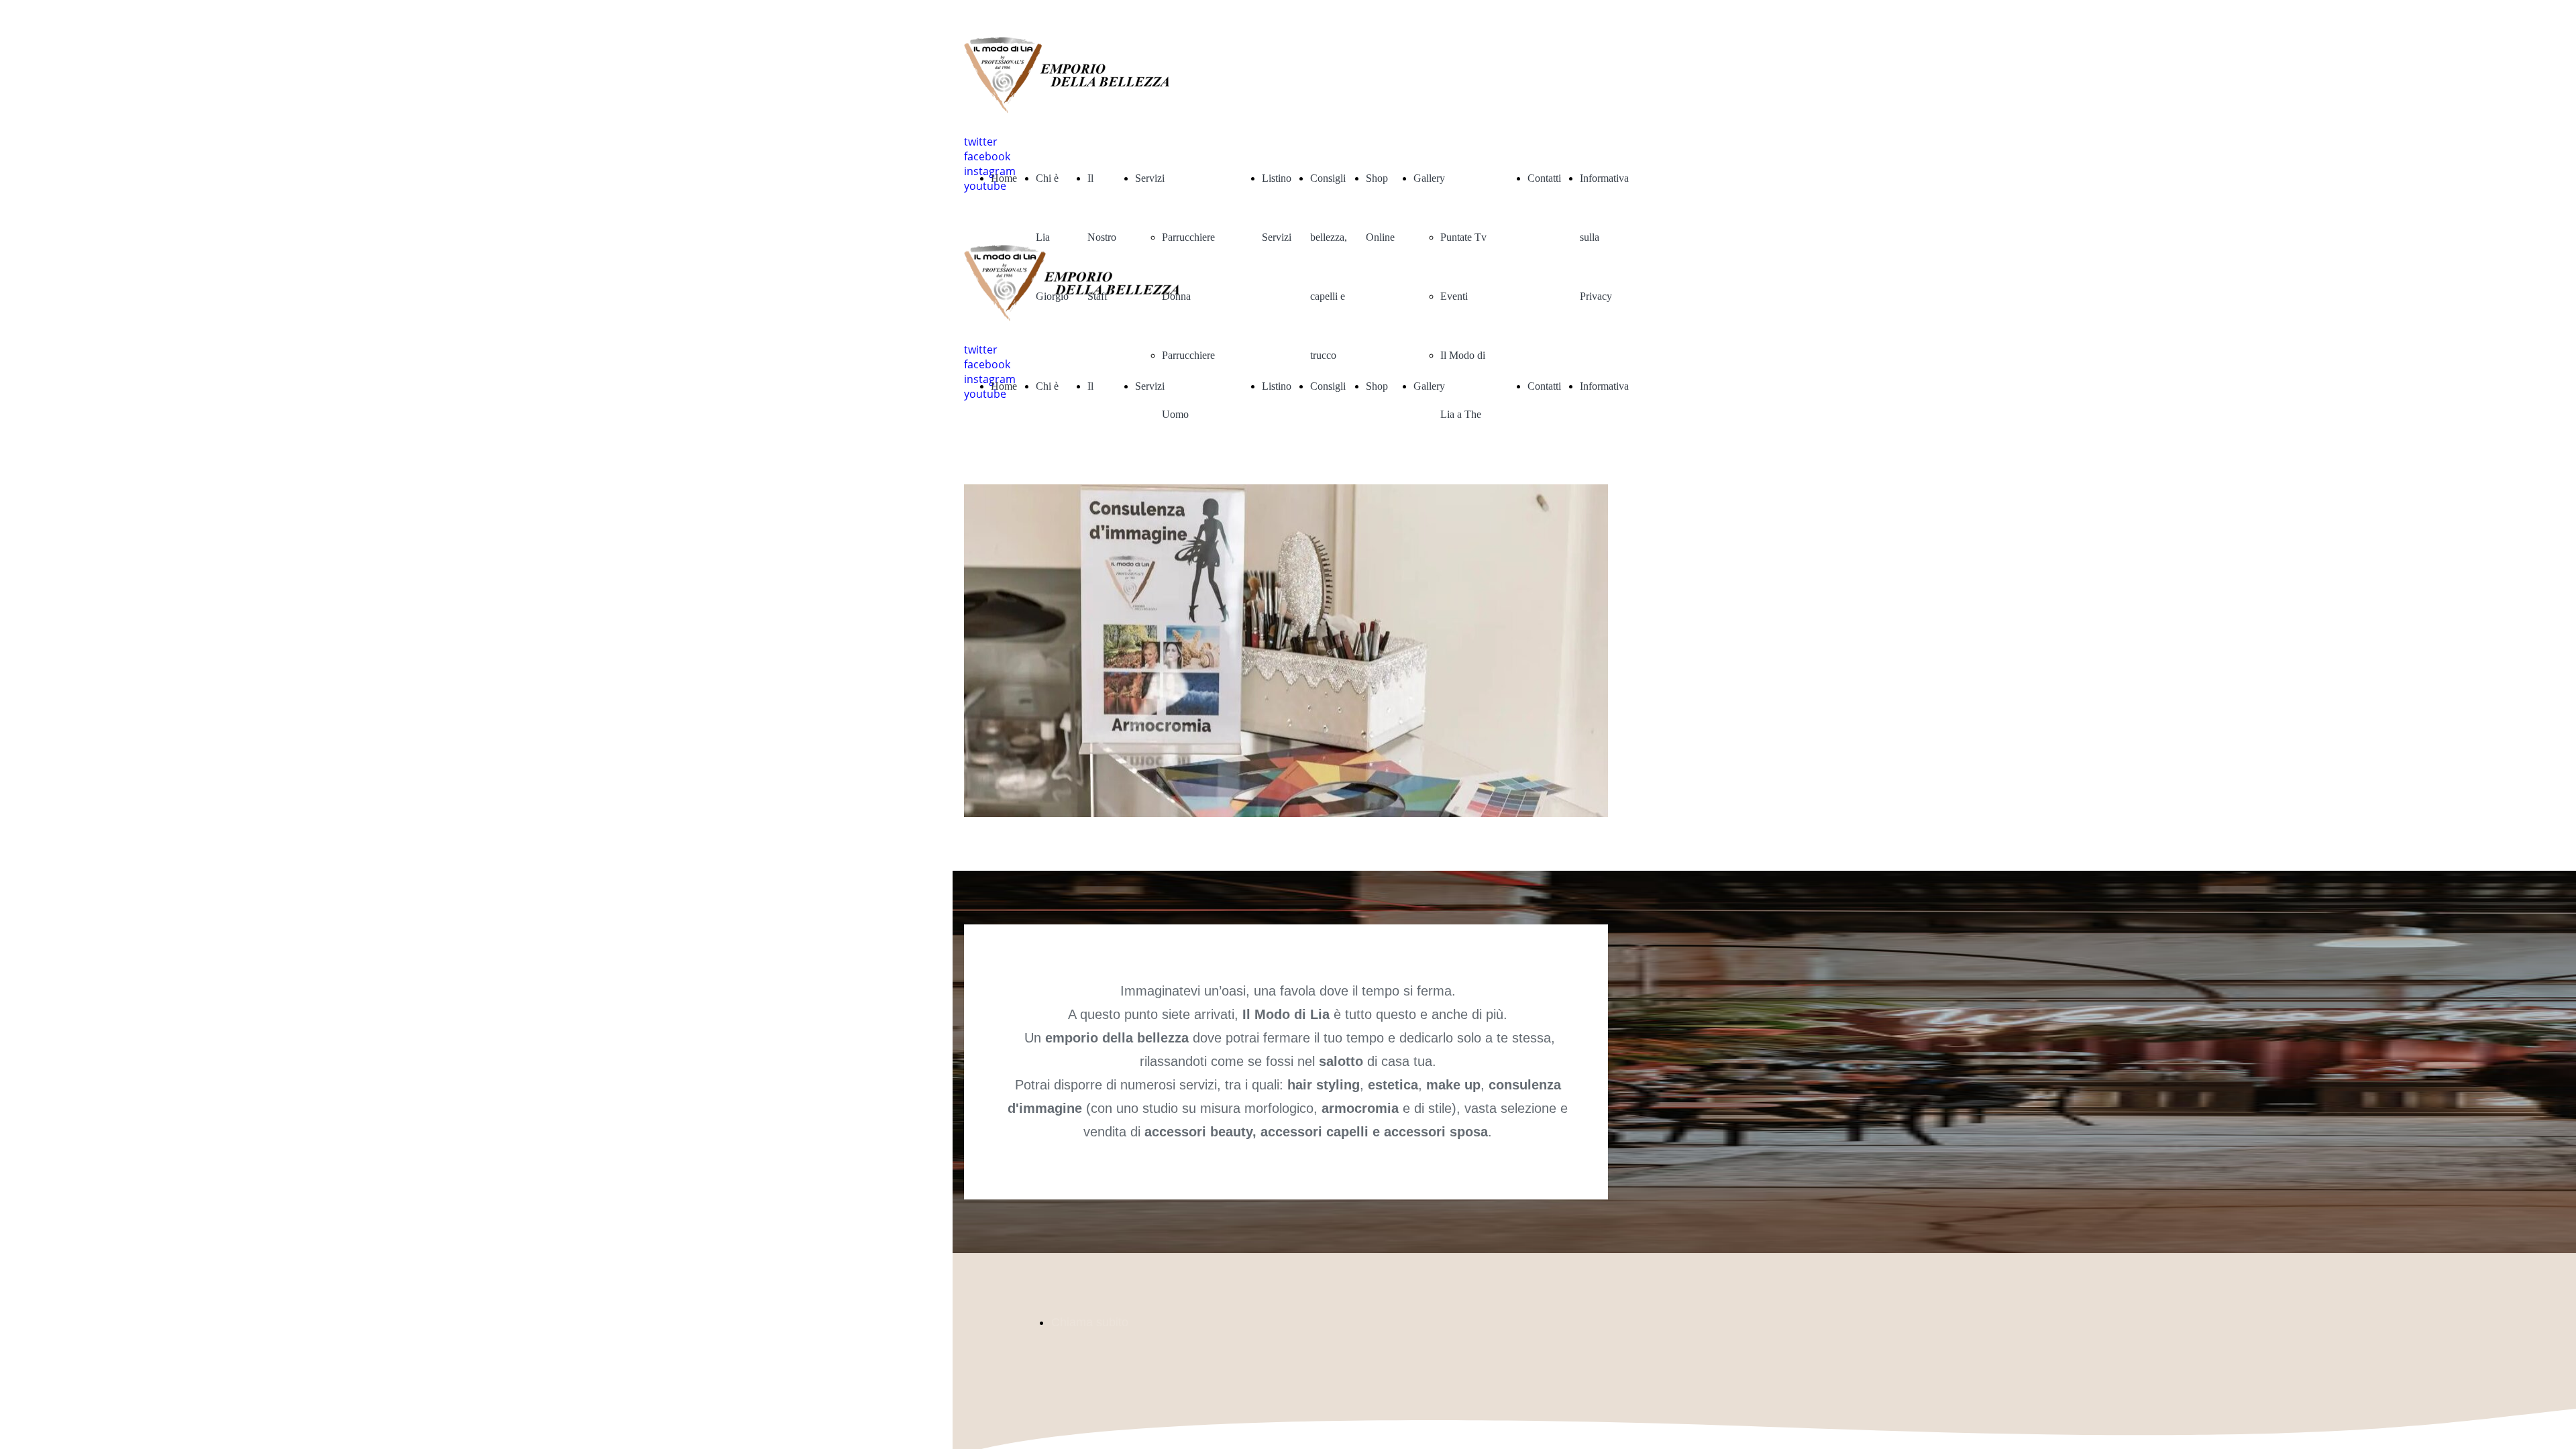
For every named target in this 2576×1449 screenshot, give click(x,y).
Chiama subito (1090, 1322)
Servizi (1150, 178)
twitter (981, 142)
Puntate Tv (1463, 237)
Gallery (1429, 178)
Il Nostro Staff (1102, 237)
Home (1004, 178)
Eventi (1454, 296)
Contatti (1544, 178)
